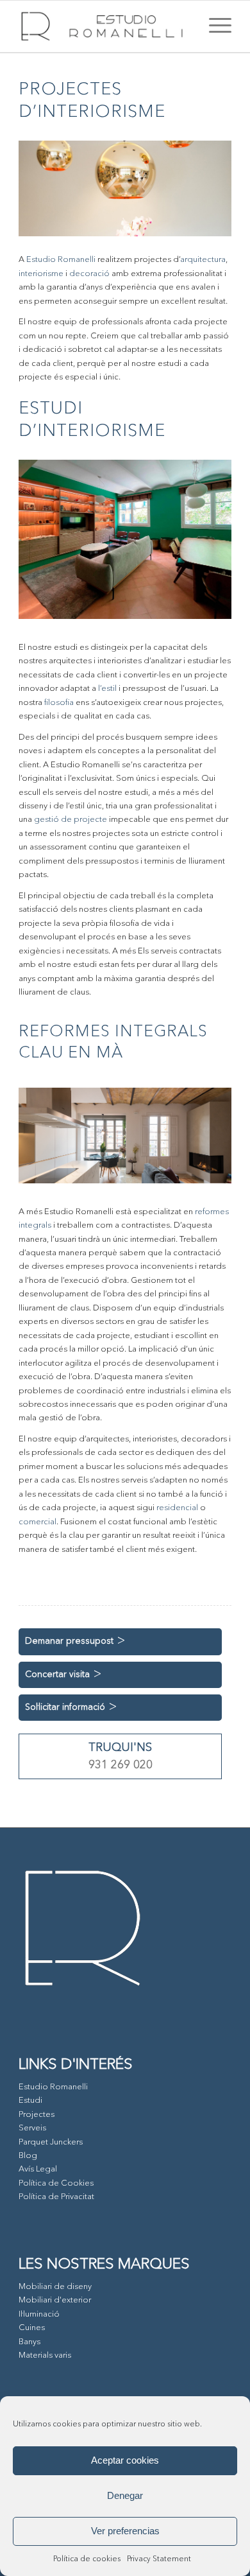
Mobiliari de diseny (55, 2287)
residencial (177, 1508)
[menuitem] (214, 26)
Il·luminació (39, 2314)
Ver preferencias (125, 2531)
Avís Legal (38, 2169)
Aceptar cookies (125, 2460)
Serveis (32, 2128)
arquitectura (203, 260)
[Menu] (214, 26)
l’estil (107, 689)
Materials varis (45, 2355)
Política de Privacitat (56, 2197)
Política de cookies (87, 2559)
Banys (29, 2342)
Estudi (30, 2101)
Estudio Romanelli (61, 260)
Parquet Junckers (51, 2142)
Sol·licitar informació (65, 1707)
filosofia (59, 703)
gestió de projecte (71, 820)
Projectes (37, 2115)
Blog (28, 2156)
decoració (89, 274)
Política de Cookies (56, 2183)
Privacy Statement (159, 2559)
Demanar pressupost (69, 1641)
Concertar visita (57, 1675)
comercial (37, 1522)
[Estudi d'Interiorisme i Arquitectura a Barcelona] (104, 26)
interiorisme (41, 274)
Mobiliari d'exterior (55, 2300)
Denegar (125, 2495)
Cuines (32, 2328)
